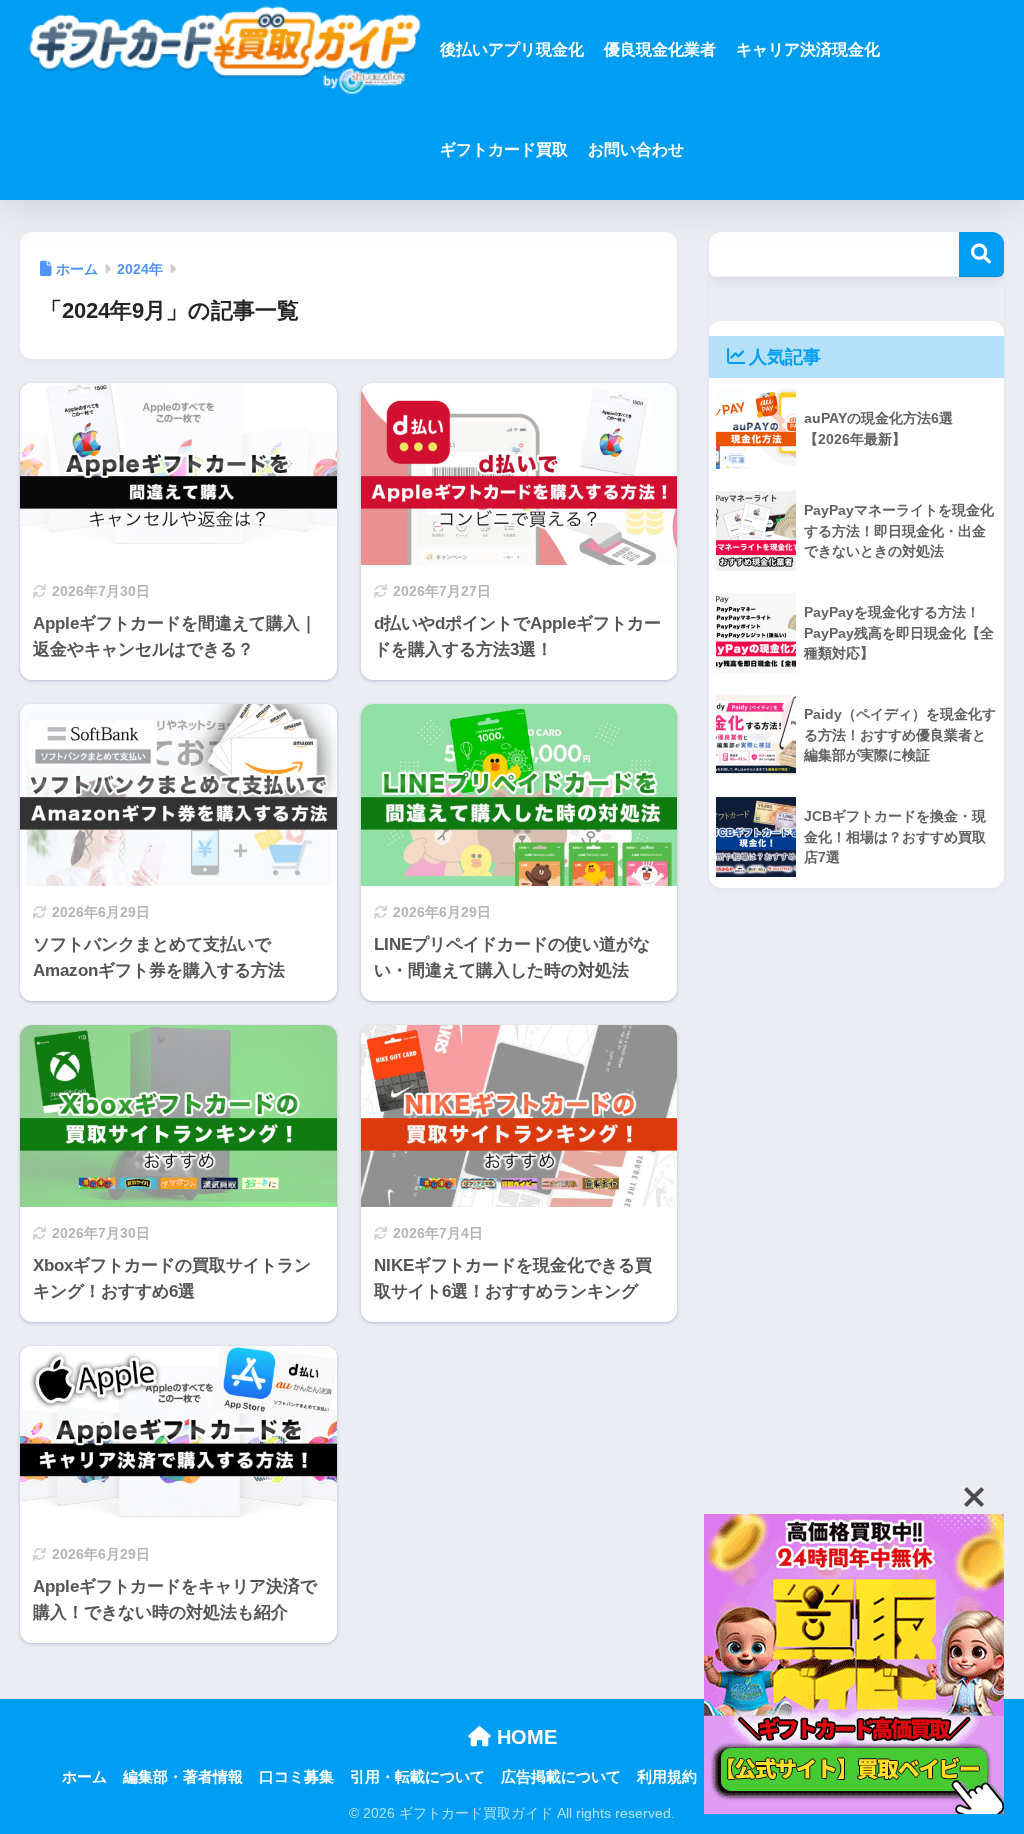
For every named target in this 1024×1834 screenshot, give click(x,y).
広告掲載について (561, 1777)
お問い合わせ (636, 149)
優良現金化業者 (660, 49)
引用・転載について (417, 1777)
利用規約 (667, 1777)
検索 (981, 254)
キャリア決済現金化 (808, 49)
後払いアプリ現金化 (512, 49)
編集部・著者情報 (183, 1777)
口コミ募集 (296, 1777)
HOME (524, 1737)
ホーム (84, 1777)
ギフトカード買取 (504, 149)
